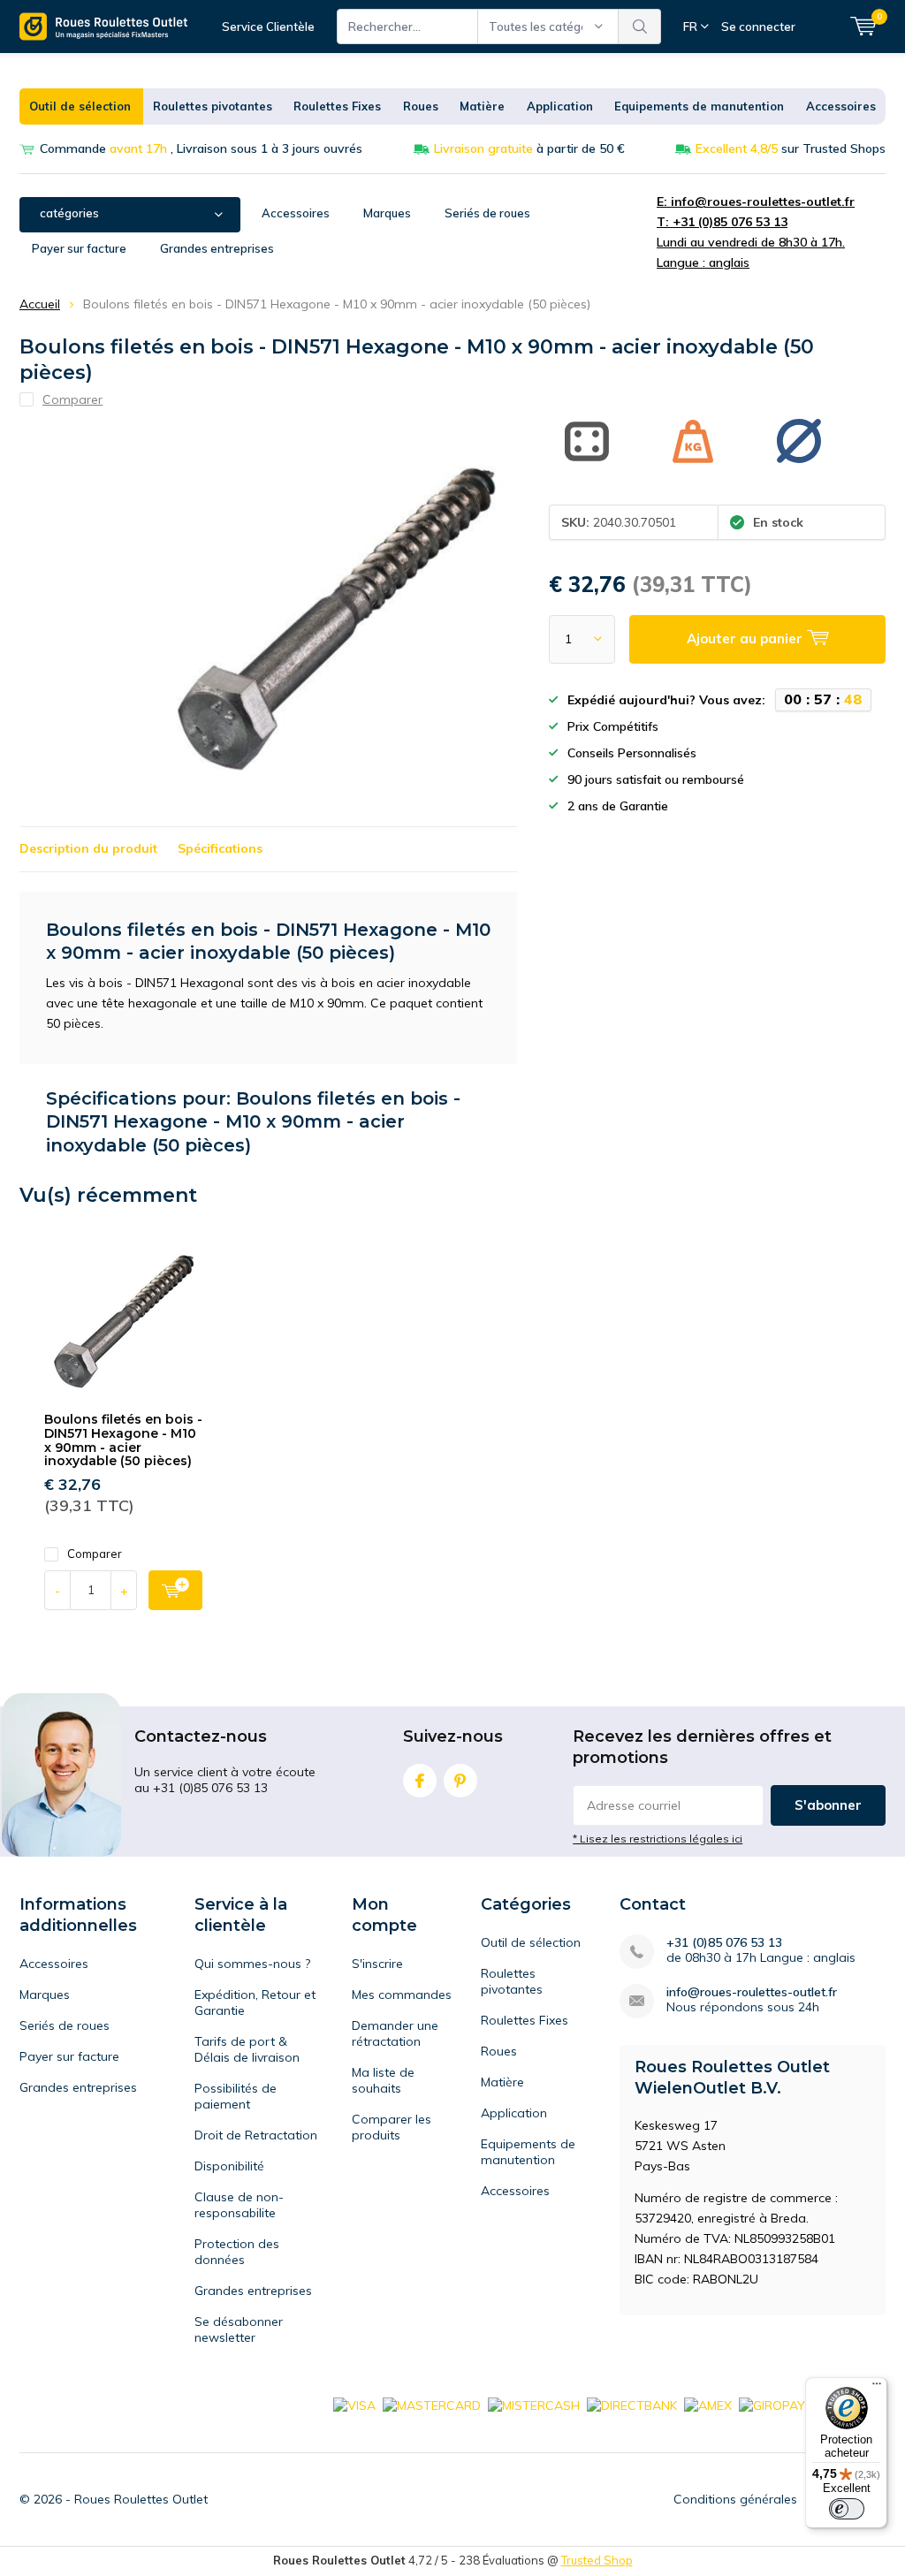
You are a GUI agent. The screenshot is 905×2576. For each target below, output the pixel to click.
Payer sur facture (79, 248)
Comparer (95, 1554)
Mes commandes (402, 1995)
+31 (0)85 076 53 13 (724, 1943)
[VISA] (354, 2405)
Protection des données (237, 2252)
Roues (421, 106)
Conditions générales (735, 2499)
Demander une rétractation (395, 2033)
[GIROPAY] (772, 2405)
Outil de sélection (80, 106)
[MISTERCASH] (534, 2405)
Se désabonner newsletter (239, 2329)
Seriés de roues (487, 213)
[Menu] (877, 2388)
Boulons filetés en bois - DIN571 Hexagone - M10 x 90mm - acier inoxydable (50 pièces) (123, 1440)
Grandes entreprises (217, 248)
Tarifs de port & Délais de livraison (247, 2049)
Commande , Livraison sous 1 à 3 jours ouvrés (201, 148)
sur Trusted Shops (791, 148)
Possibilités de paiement (236, 2096)
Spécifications (220, 848)
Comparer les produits (392, 2127)
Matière (482, 106)
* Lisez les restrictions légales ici (658, 1839)
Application (560, 106)
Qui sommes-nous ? (252, 1964)
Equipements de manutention (699, 106)
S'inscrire (377, 1964)
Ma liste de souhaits (383, 2080)
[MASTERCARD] (432, 2405)
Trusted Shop (597, 2560)
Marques (387, 213)
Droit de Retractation (256, 2135)
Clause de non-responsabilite (239, 2205)
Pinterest (460, 1781)
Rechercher (640, 27)
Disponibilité (229, 2166)
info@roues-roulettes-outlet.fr (752, 1992)
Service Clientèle (268, 27)
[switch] (847, 2509)
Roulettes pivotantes (213, 106)
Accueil (40, 304)
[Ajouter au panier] (175, 1590)
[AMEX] (708, 2405)
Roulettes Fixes (337, 106)
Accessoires (841, 106)
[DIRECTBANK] (632, 2405)
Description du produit (88, 848)
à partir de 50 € (529, 148)
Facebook (420, 1781)
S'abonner (828, 1805)
